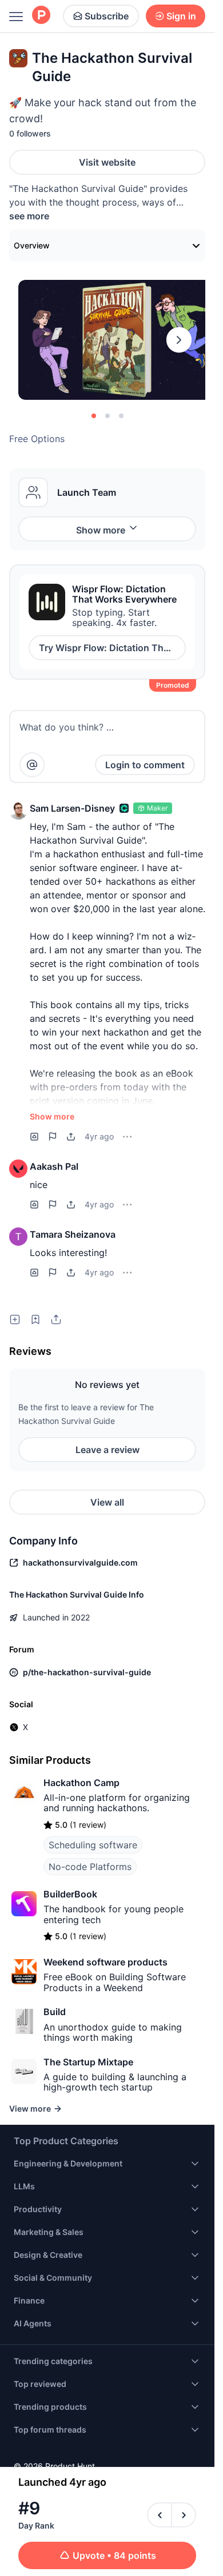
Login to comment (145, 765)
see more (29, 216)
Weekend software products (105, 1962)
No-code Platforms (90, 1867)
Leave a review (107, 1450)
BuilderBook (70, 1894)
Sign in (181, 16)
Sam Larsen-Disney (72, 808)
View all (107, 1502)
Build (55, 2012)
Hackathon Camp (81, 1783)
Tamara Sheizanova (73, 1234)
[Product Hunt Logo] (41, 16)
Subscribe (107, 16)
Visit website (107, 162)
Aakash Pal (54, 1166)
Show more (101, 530)
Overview (32, 245)
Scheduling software (93, 1845)
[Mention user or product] (32, 765)
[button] (18, 810)
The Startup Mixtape (88, 2062)
